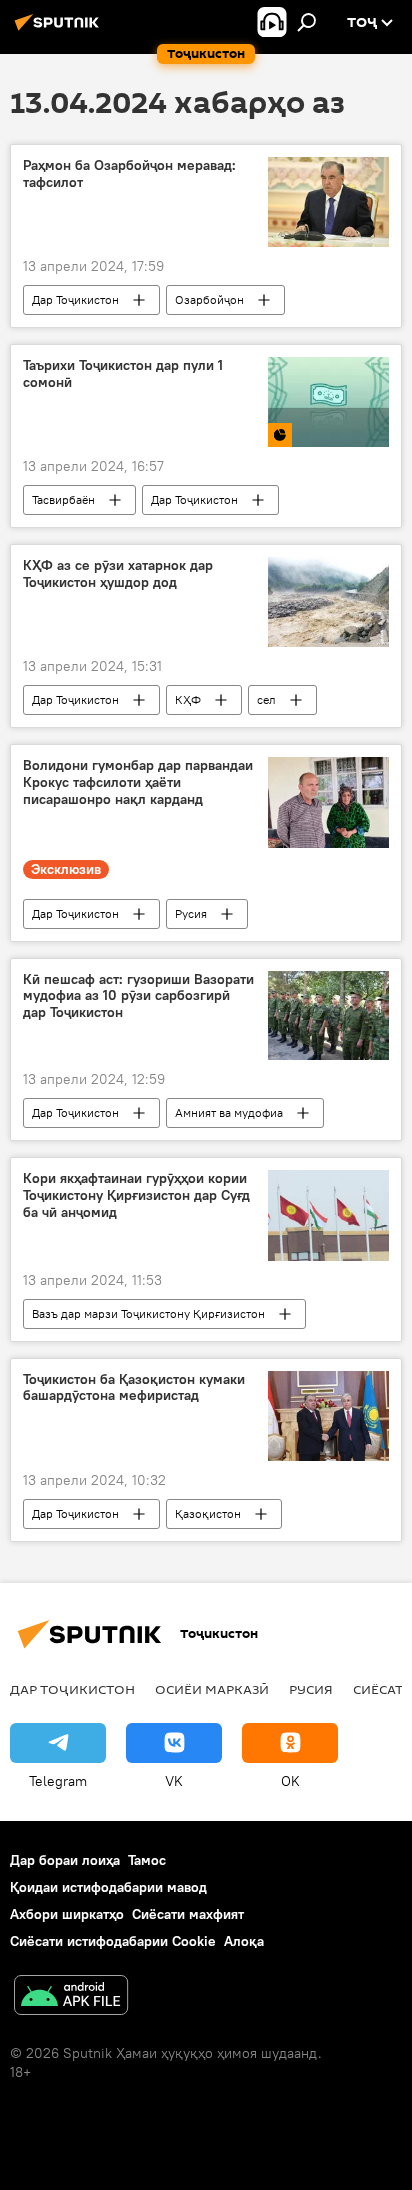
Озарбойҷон (209, 299)
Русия (191, 913)
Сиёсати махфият (188, 1914)
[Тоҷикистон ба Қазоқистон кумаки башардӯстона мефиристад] (328, 1416)
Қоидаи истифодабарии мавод (108, 1887)
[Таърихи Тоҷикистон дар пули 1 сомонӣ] (328, 402)
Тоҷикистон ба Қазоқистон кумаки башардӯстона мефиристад (134, 1388)
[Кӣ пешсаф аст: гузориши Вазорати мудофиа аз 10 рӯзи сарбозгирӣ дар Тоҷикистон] (328, 1016)
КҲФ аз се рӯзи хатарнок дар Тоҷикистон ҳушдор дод (118, 574)
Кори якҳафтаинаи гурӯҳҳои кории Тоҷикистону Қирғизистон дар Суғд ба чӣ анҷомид (136, 1195)
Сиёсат (378, 1689)
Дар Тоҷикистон (75, 299)
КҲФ (188, 699)
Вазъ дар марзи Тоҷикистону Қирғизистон (148, 1313)
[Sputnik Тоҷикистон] (60, 30)
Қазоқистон (208, 1513)
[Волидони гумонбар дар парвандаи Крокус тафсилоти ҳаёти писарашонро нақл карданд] (328, 802)
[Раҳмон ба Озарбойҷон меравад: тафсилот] (328, 202)
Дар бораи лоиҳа (65, 1860)
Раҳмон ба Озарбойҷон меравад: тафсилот (129, 174)
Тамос (147, 1860)
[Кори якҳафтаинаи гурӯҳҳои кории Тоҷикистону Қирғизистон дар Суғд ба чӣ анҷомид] (328, 1215)
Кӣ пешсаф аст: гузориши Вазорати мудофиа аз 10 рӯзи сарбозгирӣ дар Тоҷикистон (138, 996)
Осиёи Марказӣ (212, 1689)
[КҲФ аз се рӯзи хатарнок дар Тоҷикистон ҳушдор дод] (328, 602)
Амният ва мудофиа (229, 1112)
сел (266, 699)
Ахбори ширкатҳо (67, 1914)
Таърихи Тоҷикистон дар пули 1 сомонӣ (123, 374)
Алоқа (244, 1941)
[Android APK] (71, 1997)
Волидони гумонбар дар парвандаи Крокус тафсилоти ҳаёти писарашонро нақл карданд (138, 782)
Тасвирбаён (63, 499)
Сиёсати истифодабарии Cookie (113, 1941)
